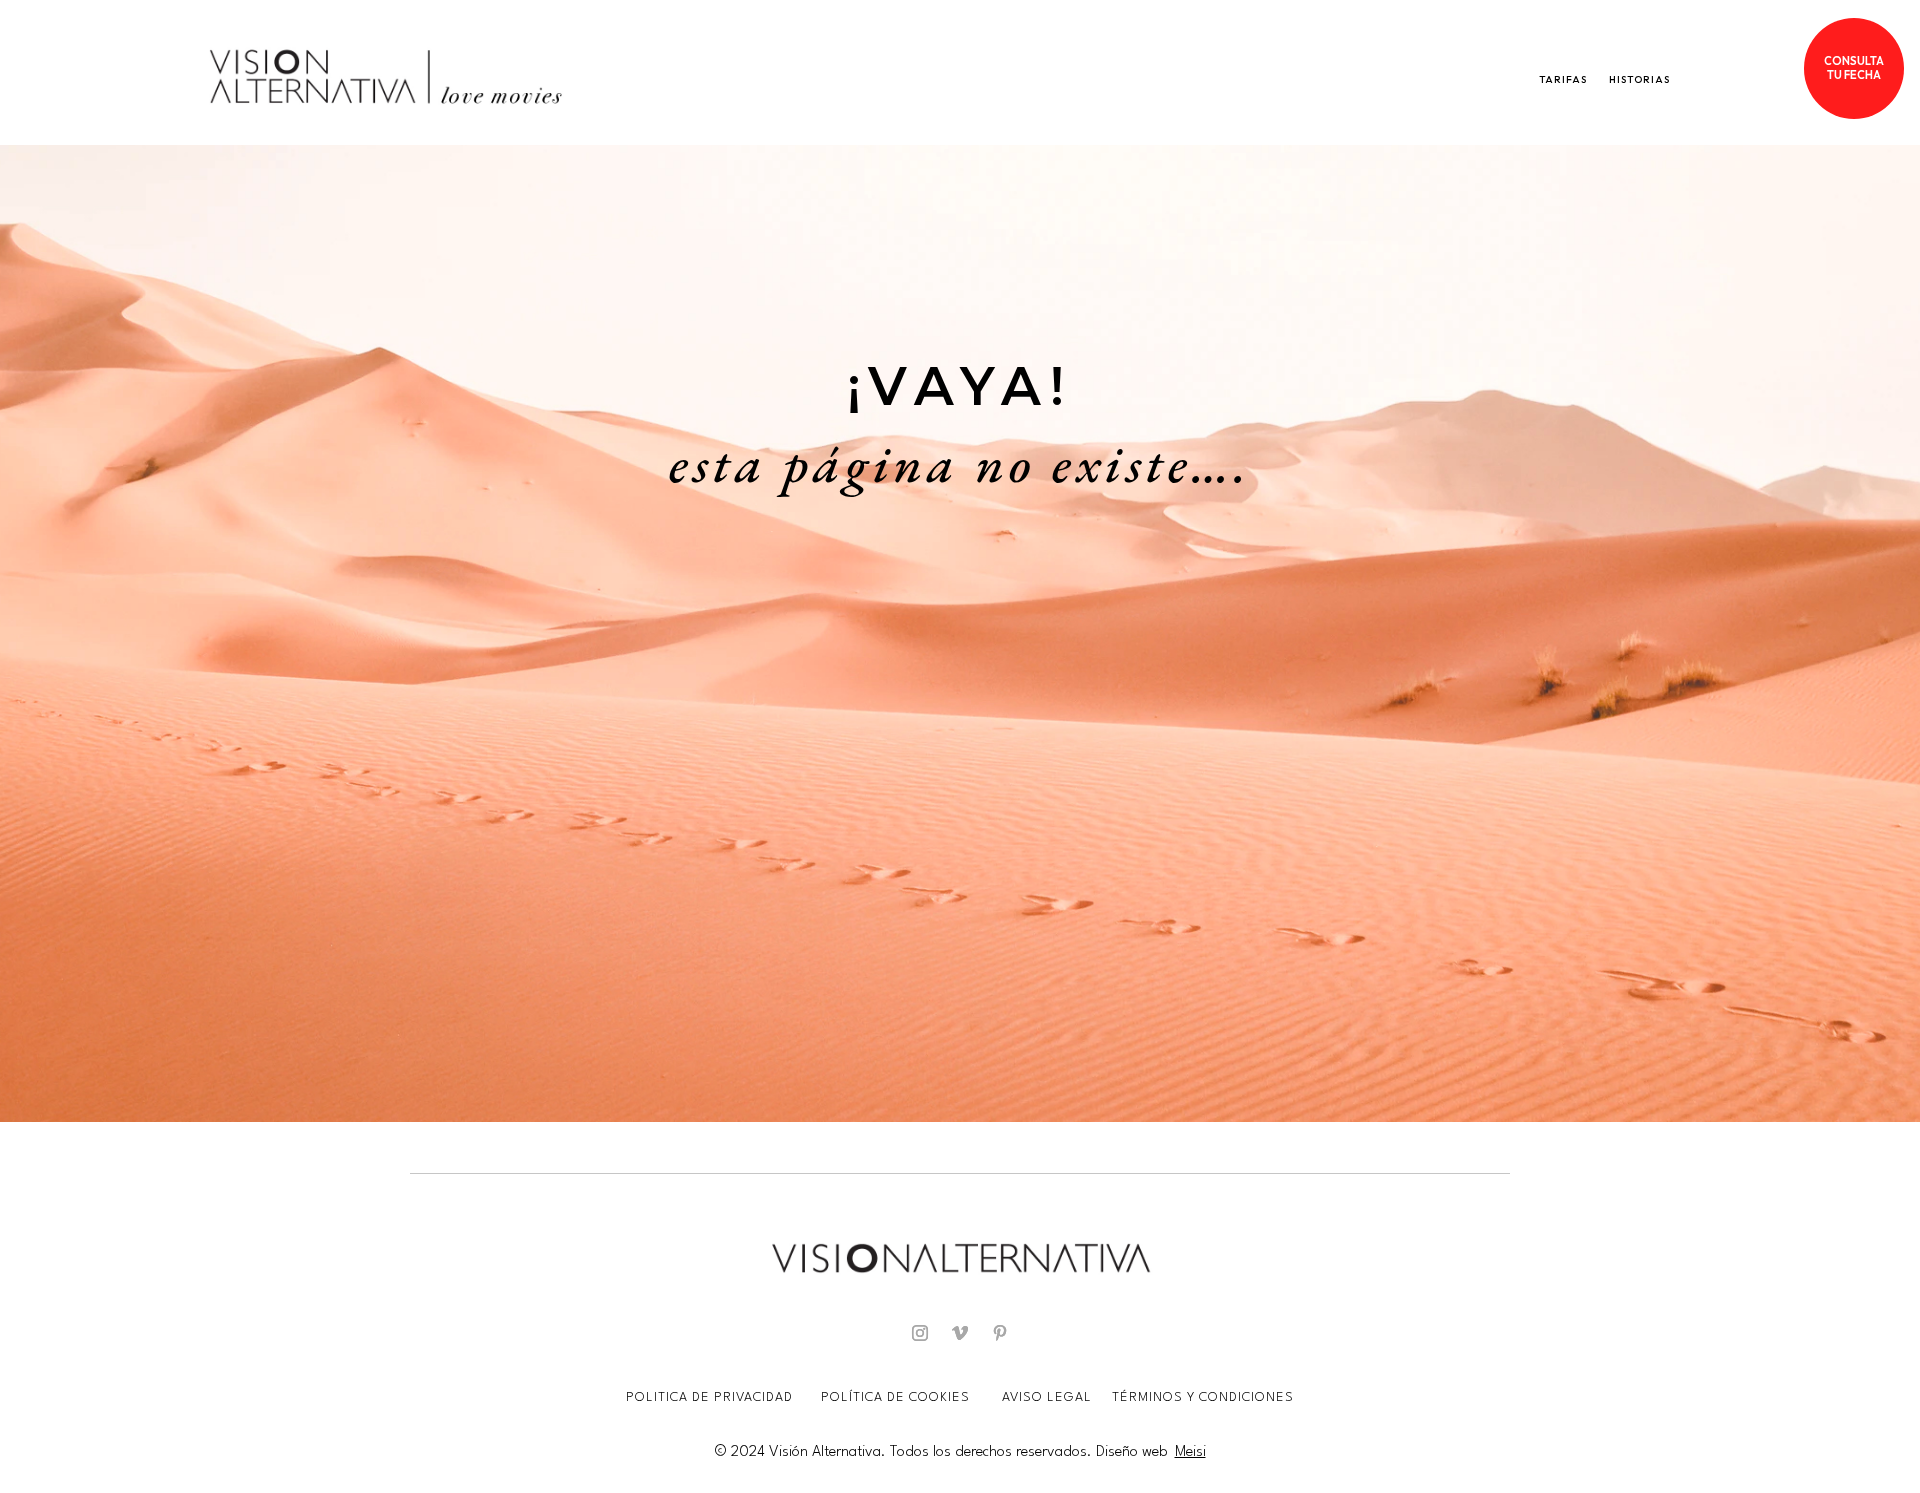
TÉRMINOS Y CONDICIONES (1203, 1397)
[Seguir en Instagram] (920, 1333)
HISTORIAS (1639, 79)
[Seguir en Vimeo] (960, 1333)
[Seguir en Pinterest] (1000, 1333)
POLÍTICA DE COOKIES (895, 1397)
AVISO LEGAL (1049, 1397)
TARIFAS (1563, 79)
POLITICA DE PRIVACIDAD (711, 1397)
